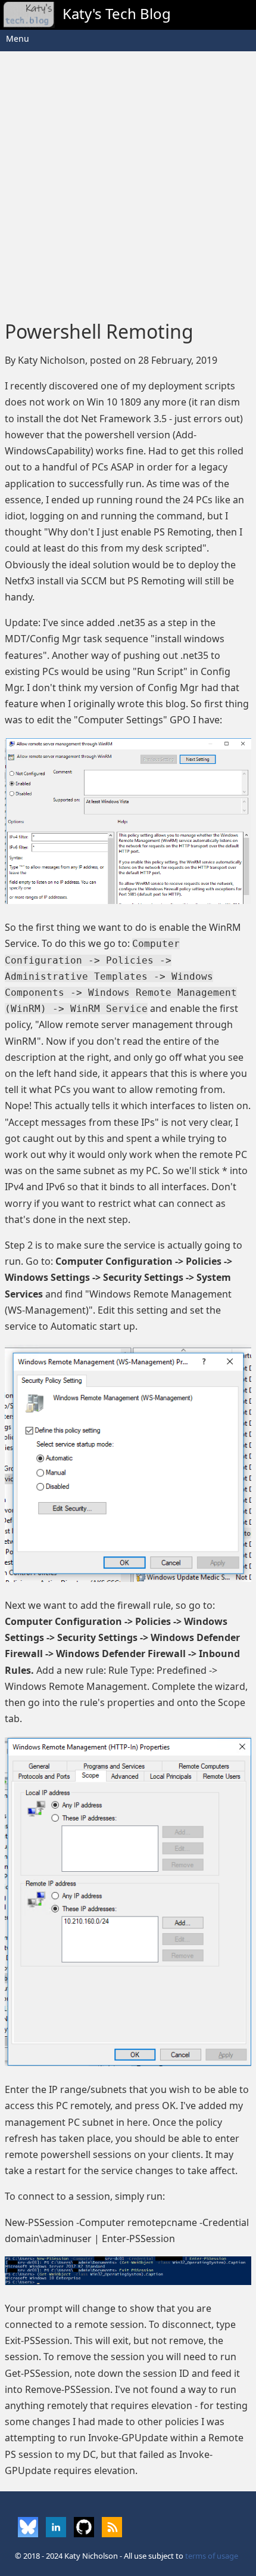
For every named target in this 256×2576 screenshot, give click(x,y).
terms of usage (212, 2556)
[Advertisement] (128, 182)
